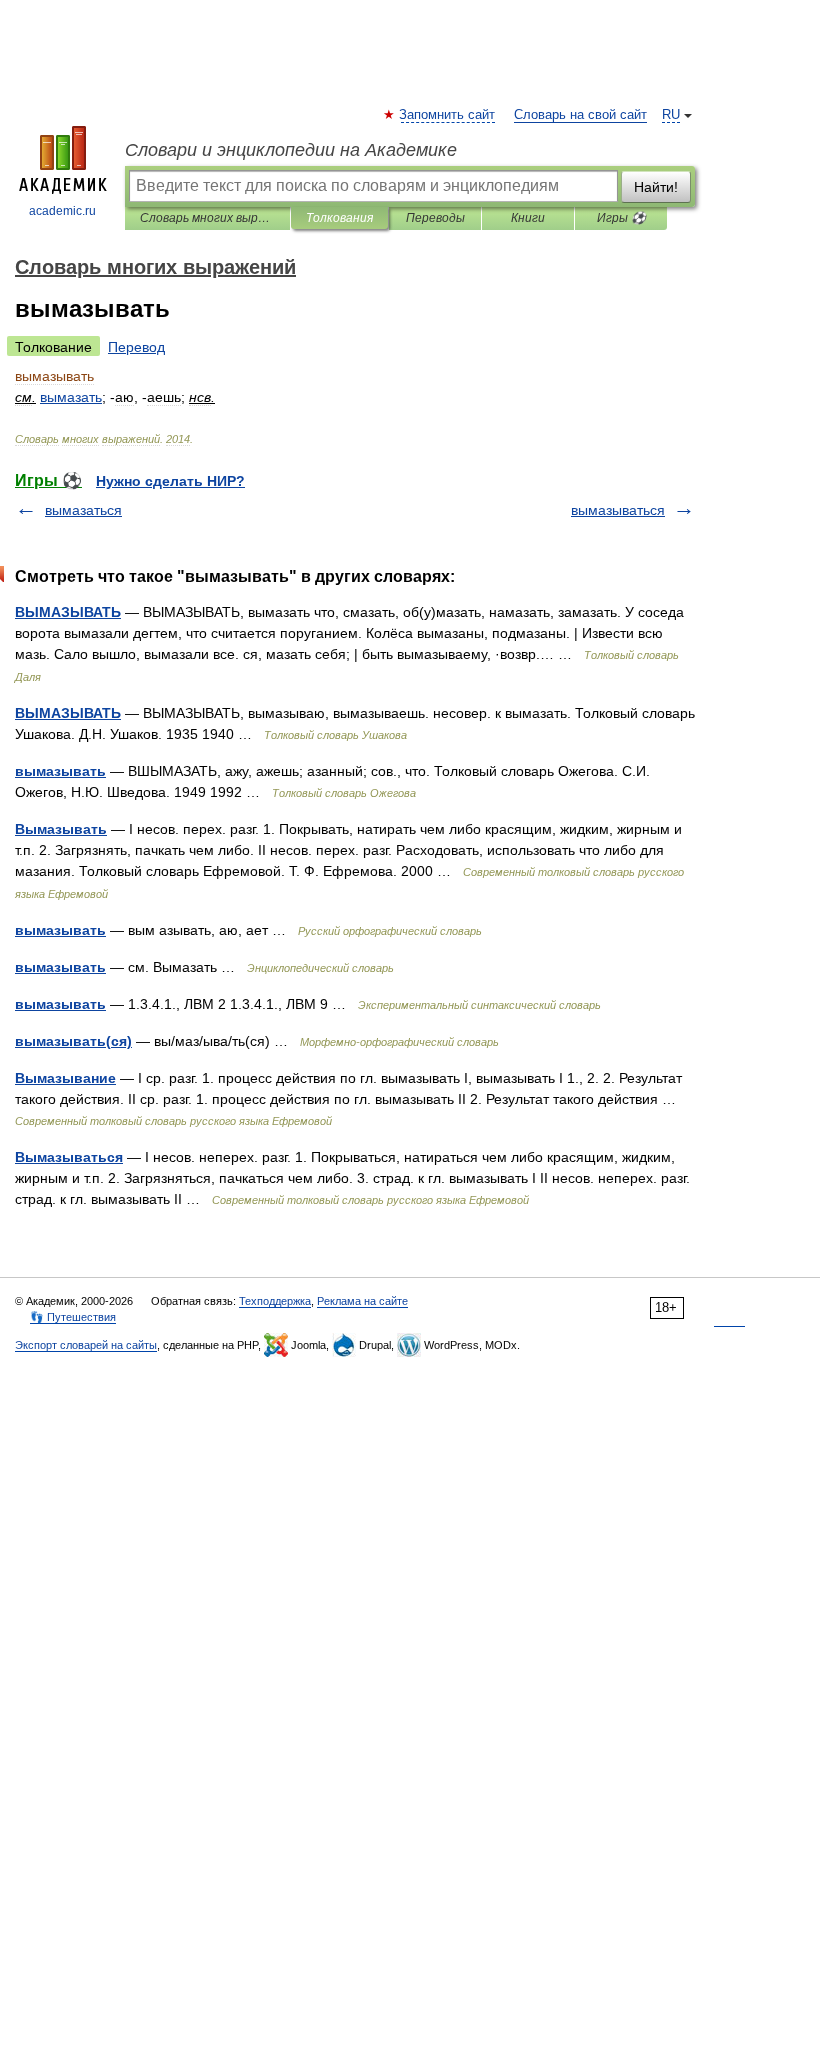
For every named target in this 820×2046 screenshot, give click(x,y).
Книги (528, 218)
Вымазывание (65, 1078)
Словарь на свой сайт (580, 115)
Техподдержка (275, 1301)
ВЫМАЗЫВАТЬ (68, 612)
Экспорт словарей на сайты (86, 1345)
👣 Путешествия (73, 1317)
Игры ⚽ (621, 218)
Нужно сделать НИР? (170, 481)
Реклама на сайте (362, 1301)
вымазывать (60, 771)
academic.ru (62, 211)
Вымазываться (69, 1157)
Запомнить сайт (448, 115)
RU (671, 115)
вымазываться (618, 510)
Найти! (656, 187)
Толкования (339, 218)
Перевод (136, 347)
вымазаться (83, 510)
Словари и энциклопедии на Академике (291, 150)
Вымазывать (61, 829)
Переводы (435, 218)
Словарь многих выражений (207, 218)
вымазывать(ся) (73, 1041)
